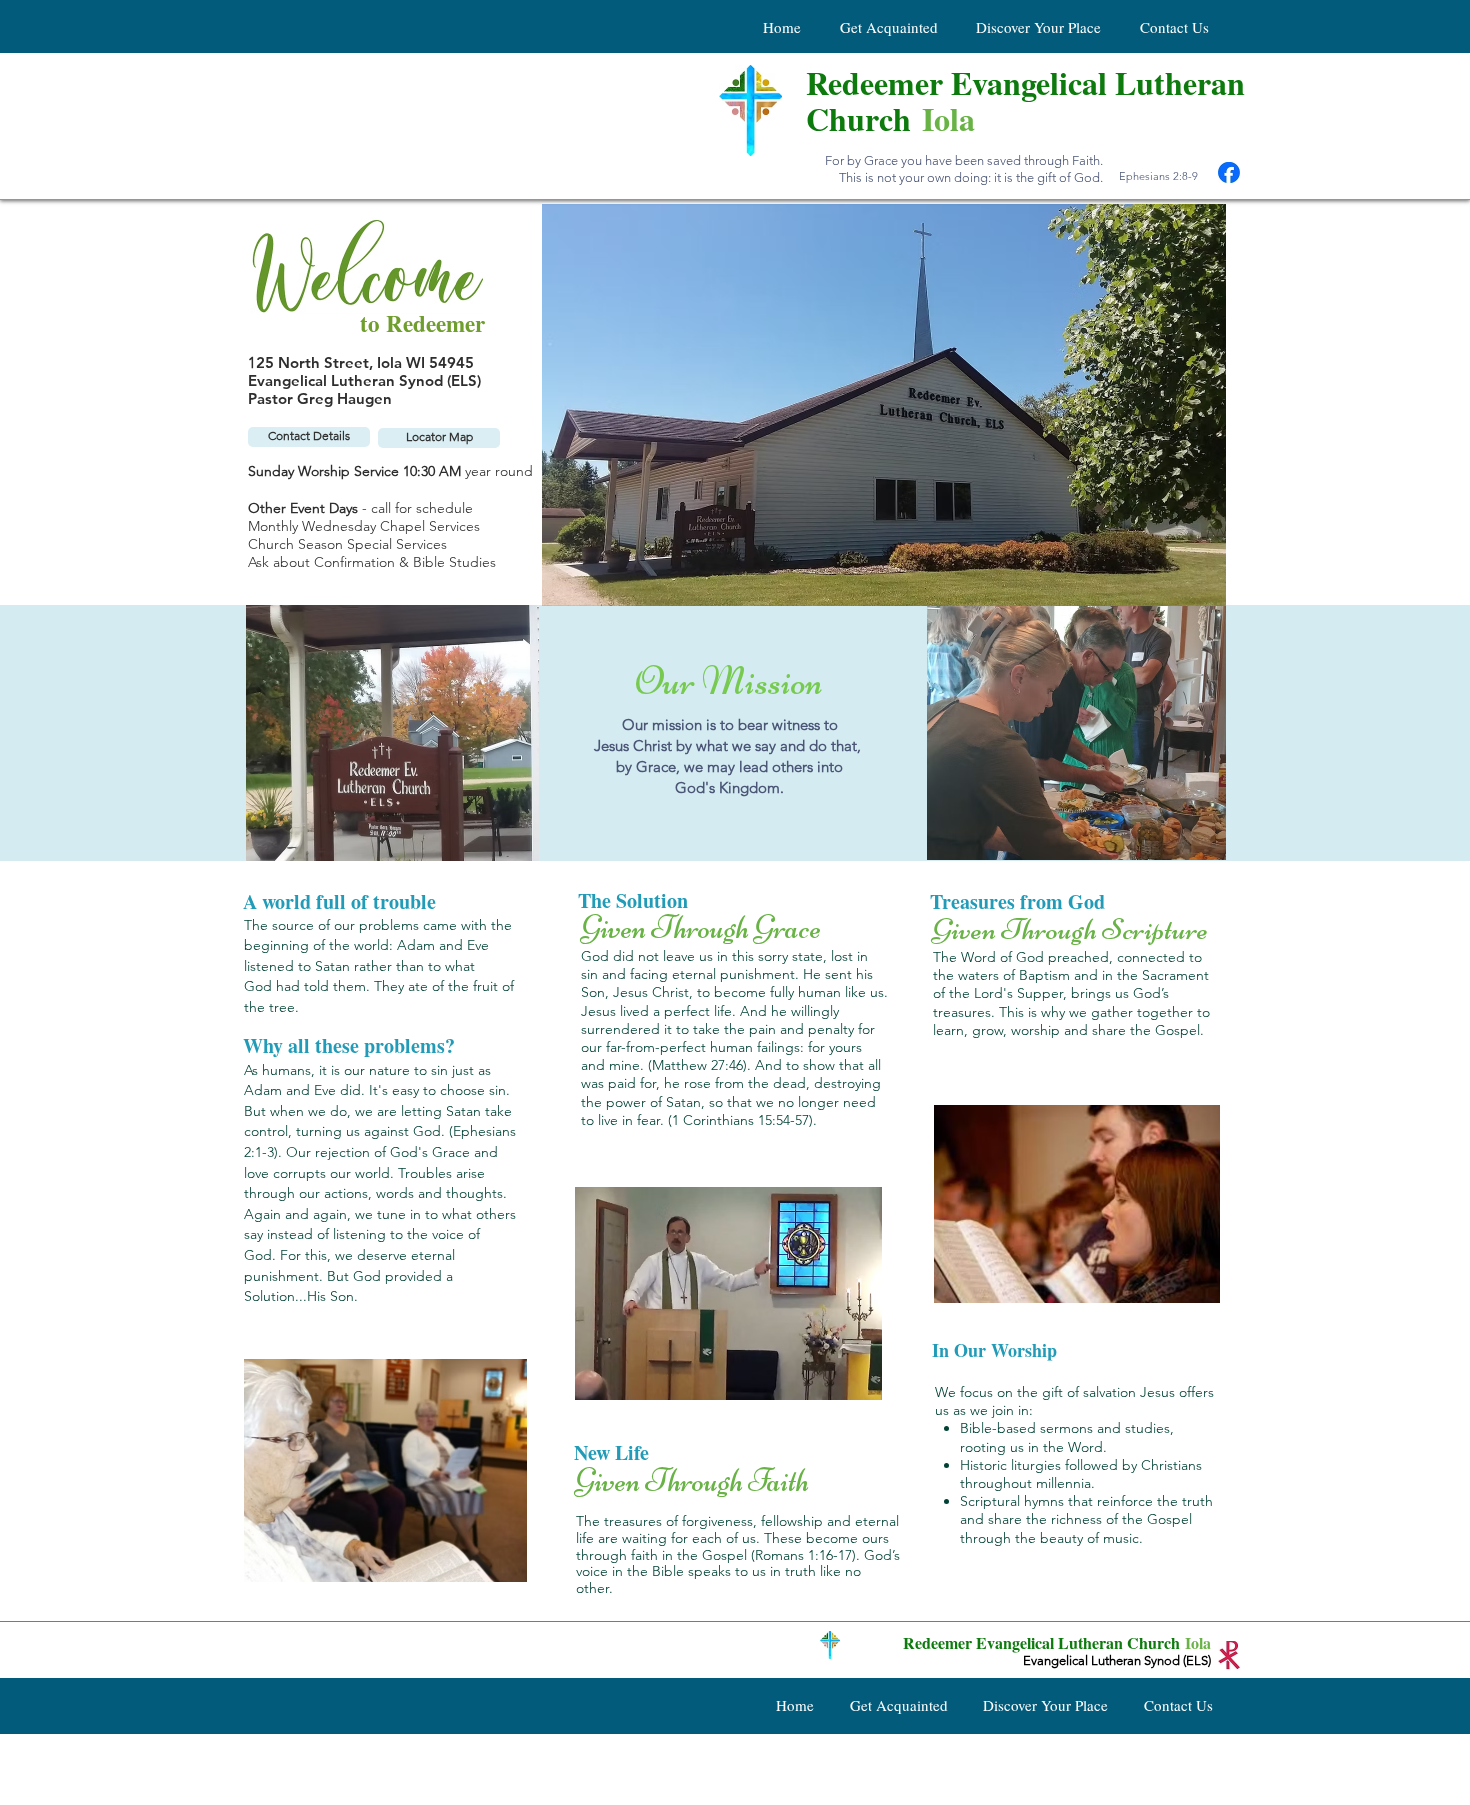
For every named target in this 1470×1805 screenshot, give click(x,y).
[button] (1081, 733)
